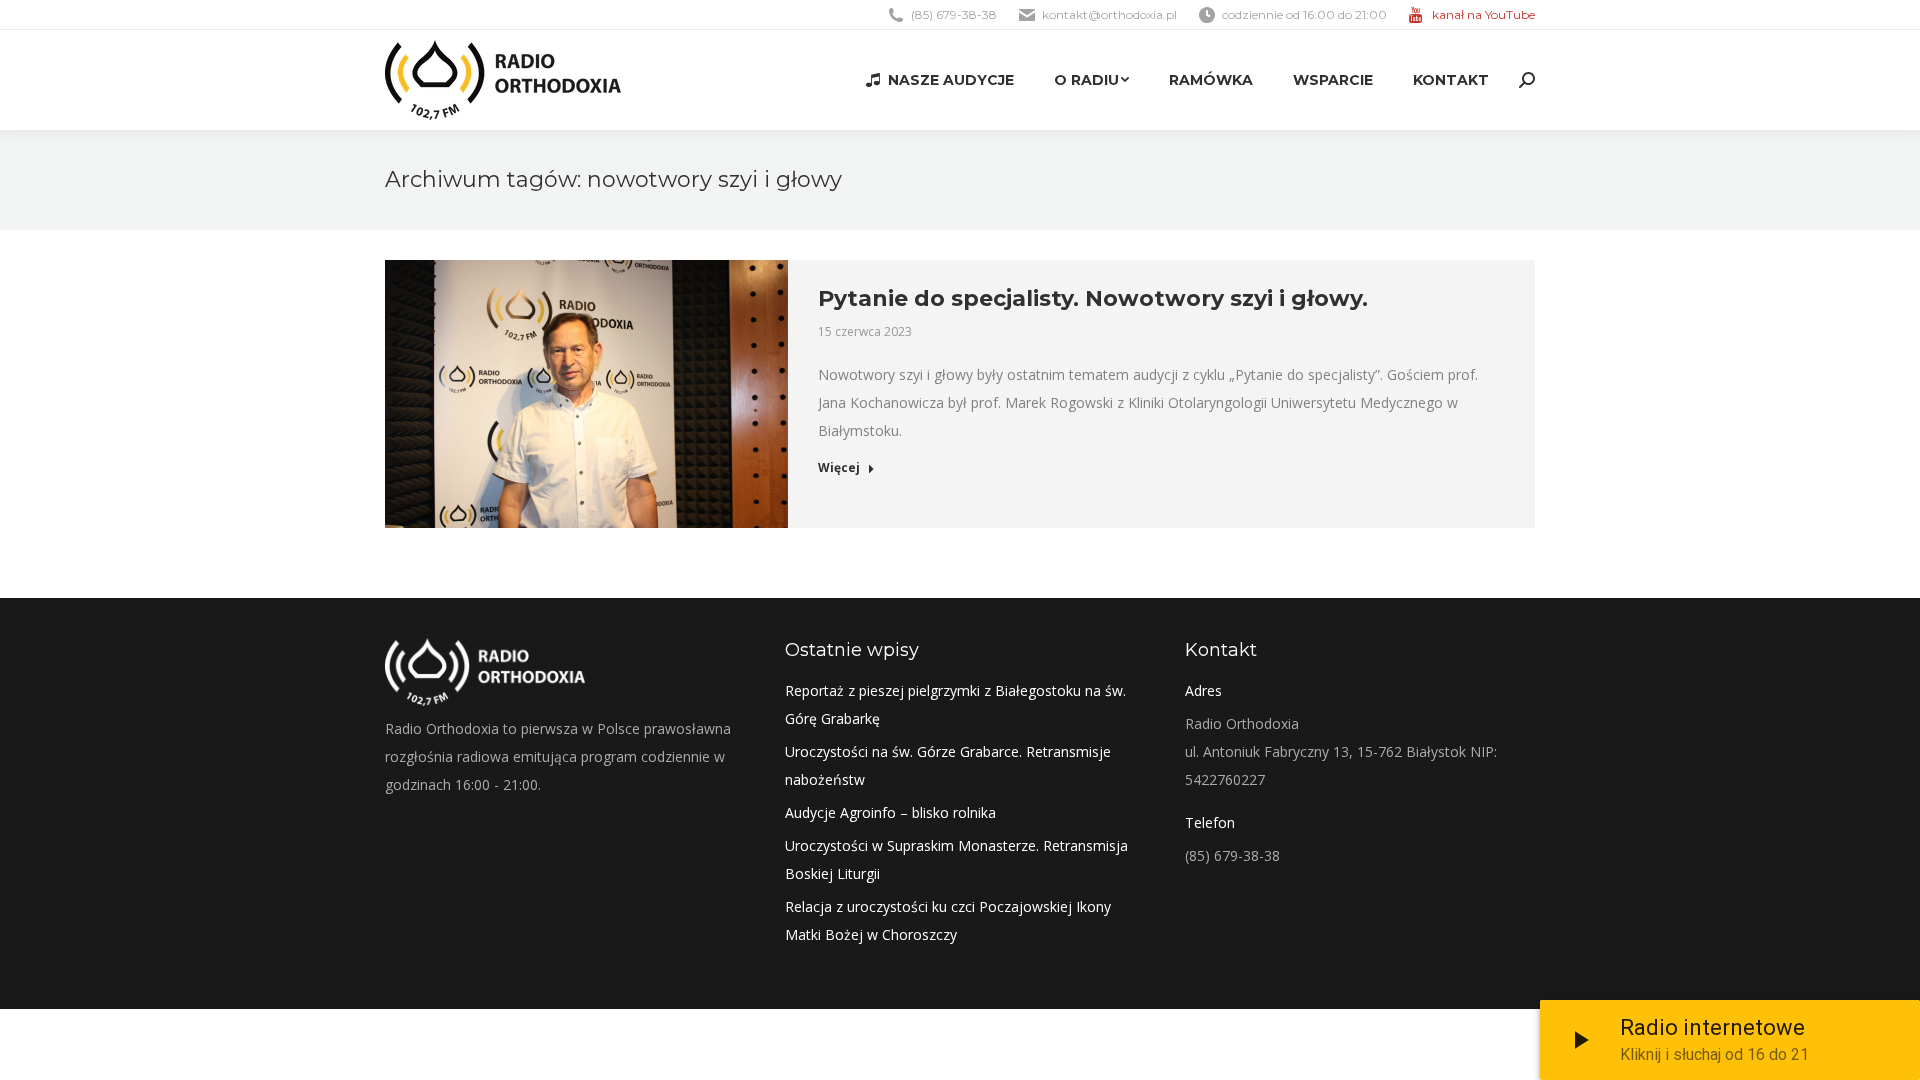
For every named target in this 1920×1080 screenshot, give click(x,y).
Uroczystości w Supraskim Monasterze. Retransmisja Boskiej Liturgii (956, 859)
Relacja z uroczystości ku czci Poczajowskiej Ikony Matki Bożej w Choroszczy (948, 920)
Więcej (839, 468)
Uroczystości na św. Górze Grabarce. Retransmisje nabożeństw (948, 765)
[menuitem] (940, 80)
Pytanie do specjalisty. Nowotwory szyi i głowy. (1093, 298)
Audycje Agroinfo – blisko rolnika (890, 812)
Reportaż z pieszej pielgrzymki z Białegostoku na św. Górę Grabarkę (955, 704)
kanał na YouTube (1483, 14)
